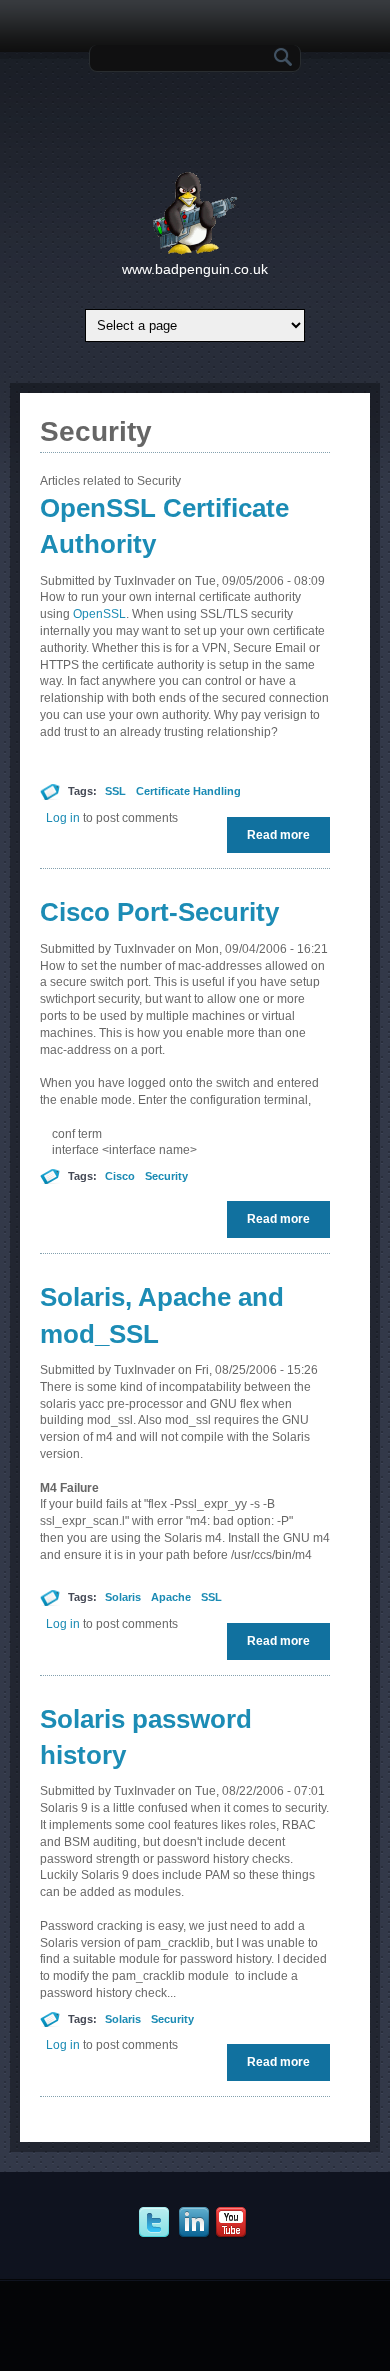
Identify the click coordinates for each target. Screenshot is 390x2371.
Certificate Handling (188, 791)
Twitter (156, 2223)
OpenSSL (99, 614)
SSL (115, 791)
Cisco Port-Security (159, 912)
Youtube (233, 2223)
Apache (171, 1597)
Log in (63, 818)
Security (166, 1176)
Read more (283, 840)
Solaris (123, 1597)
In (196, 2223)
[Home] (195, 251)
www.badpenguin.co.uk (195, 269)
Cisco (120, 1176)
